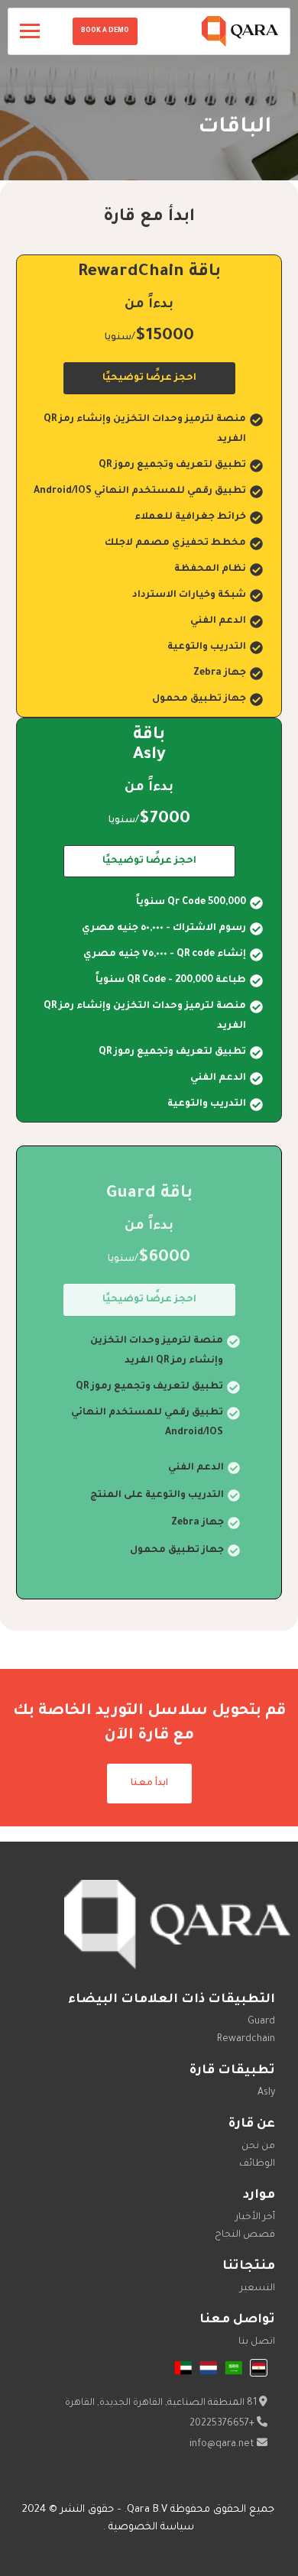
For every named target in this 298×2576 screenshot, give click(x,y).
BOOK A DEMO (105, 31)
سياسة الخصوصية (150, 2527)
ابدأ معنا (149, 1784)
